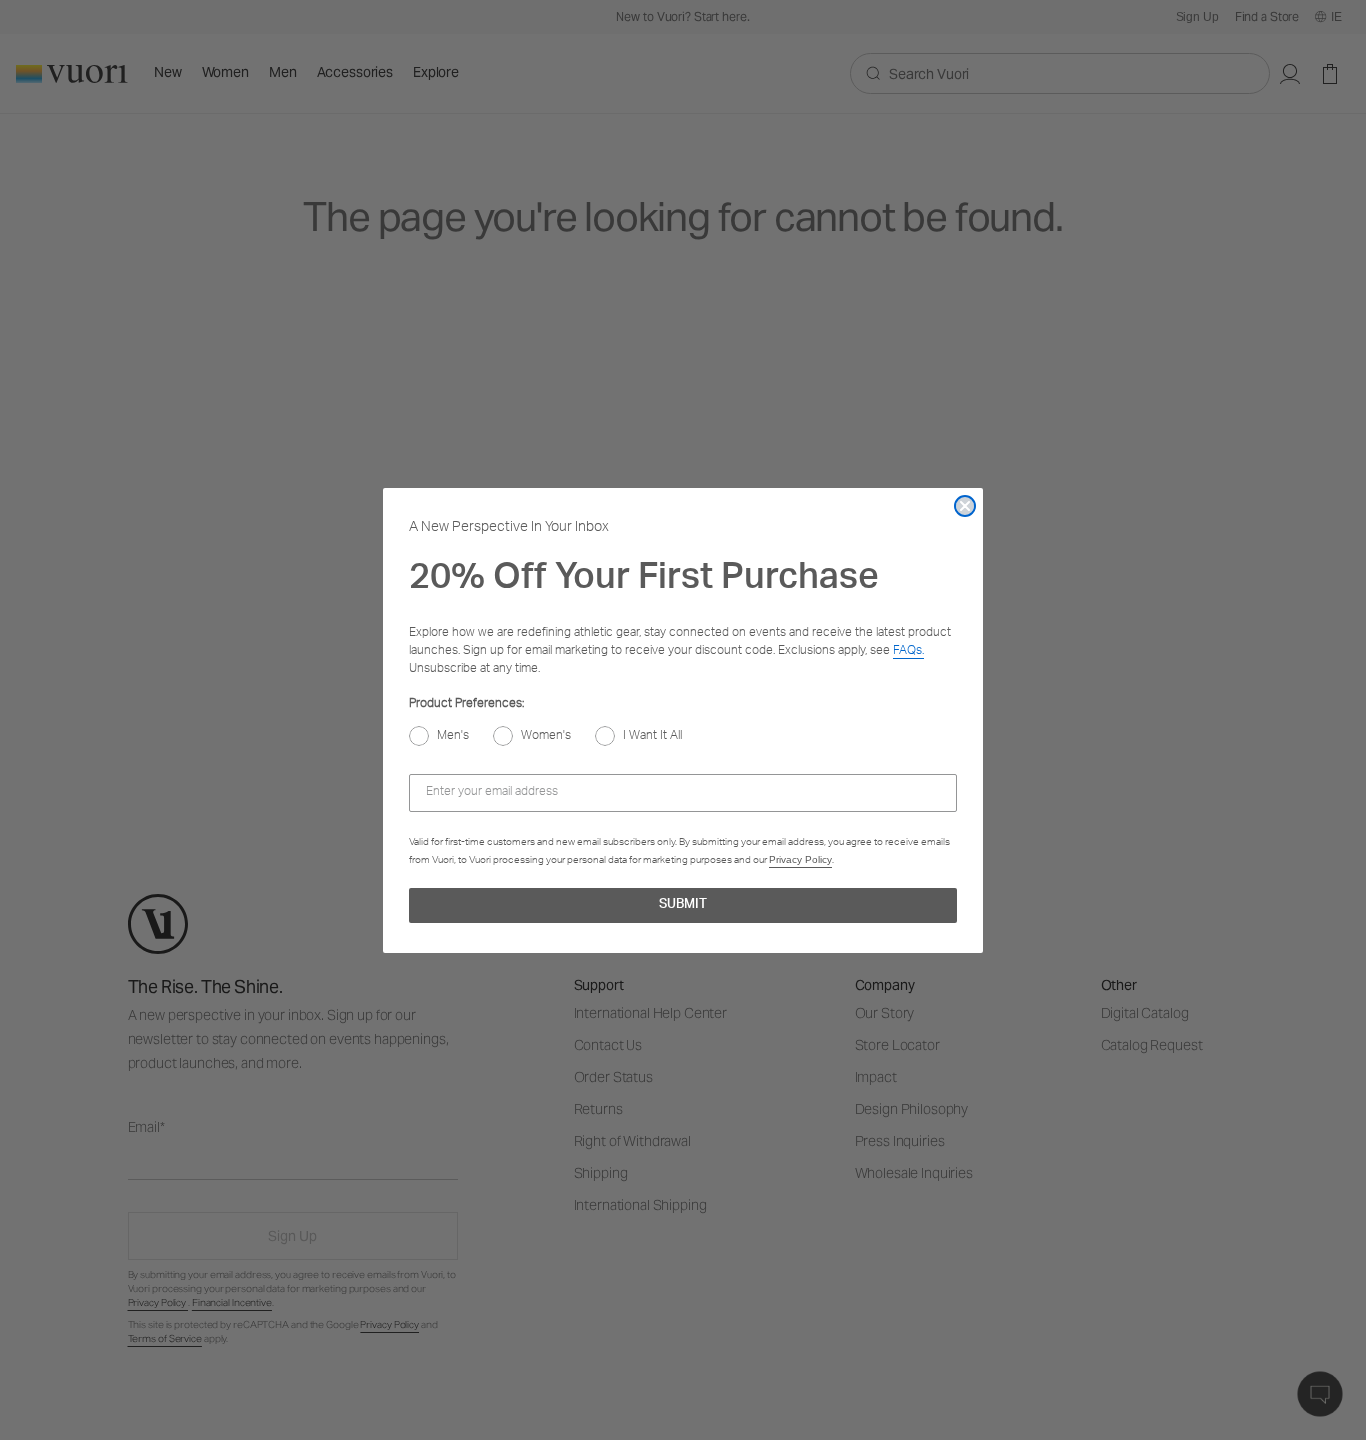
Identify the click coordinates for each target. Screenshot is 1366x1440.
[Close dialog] (965, 506)
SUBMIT (683, 905)
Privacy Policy (800, 859)
